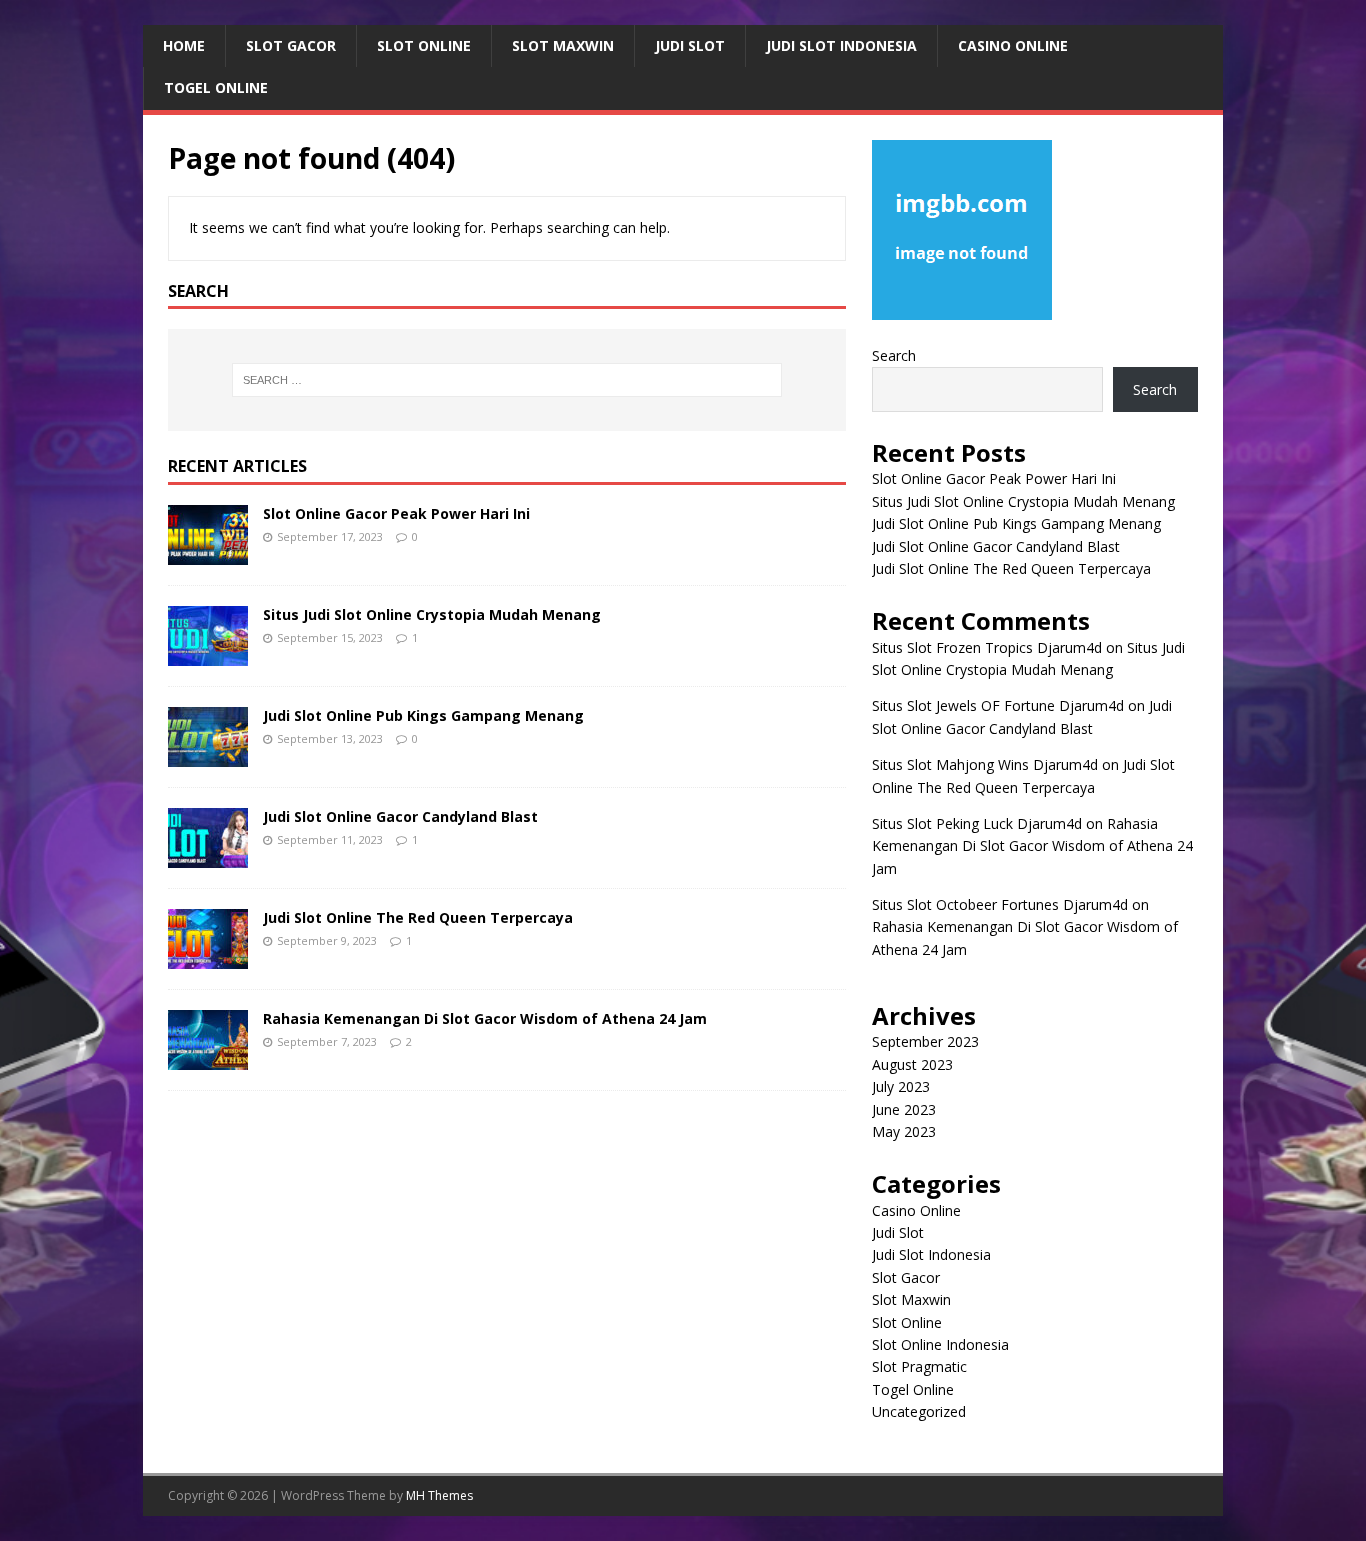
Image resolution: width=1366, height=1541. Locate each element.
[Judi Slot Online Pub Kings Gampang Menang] (208, 755)
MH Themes (439, 1495)
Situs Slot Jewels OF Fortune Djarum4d (998, 705)
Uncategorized (919, 1411)
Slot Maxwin (563, 45)
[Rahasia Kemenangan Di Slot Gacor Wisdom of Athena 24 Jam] (208, 1058)
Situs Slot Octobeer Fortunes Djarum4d (1000, 904)
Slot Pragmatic (919, 1366)
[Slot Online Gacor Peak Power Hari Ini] (208, 553)
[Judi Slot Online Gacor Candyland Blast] (208, 856)
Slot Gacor (291, 45)
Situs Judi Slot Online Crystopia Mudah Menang (432, 614)
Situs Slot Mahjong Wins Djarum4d (985, 764)
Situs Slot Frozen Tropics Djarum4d (987, 647)
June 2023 (904, 1109)
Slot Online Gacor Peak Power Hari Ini (396, 513)
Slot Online (424, 45)
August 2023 (912, 1064)
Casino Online (1013, 45)
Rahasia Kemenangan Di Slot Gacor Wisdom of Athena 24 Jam (485, 1018)
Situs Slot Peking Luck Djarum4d (977, 823)
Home (184, 45)
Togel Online (216, 87)
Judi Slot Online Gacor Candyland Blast (400, 816)
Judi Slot (690, 45)
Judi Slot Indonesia (841, 45)
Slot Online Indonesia (940, 1344)
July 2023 (901, 1086)
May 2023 (904, 1131)
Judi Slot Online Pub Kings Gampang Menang (423, 715)
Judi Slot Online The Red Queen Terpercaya (418, 917)
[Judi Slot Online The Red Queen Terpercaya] (208, 957)
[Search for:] (507, 380)
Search (894, 355)
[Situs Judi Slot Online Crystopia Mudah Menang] (208, 654)
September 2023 (925, 1041)
